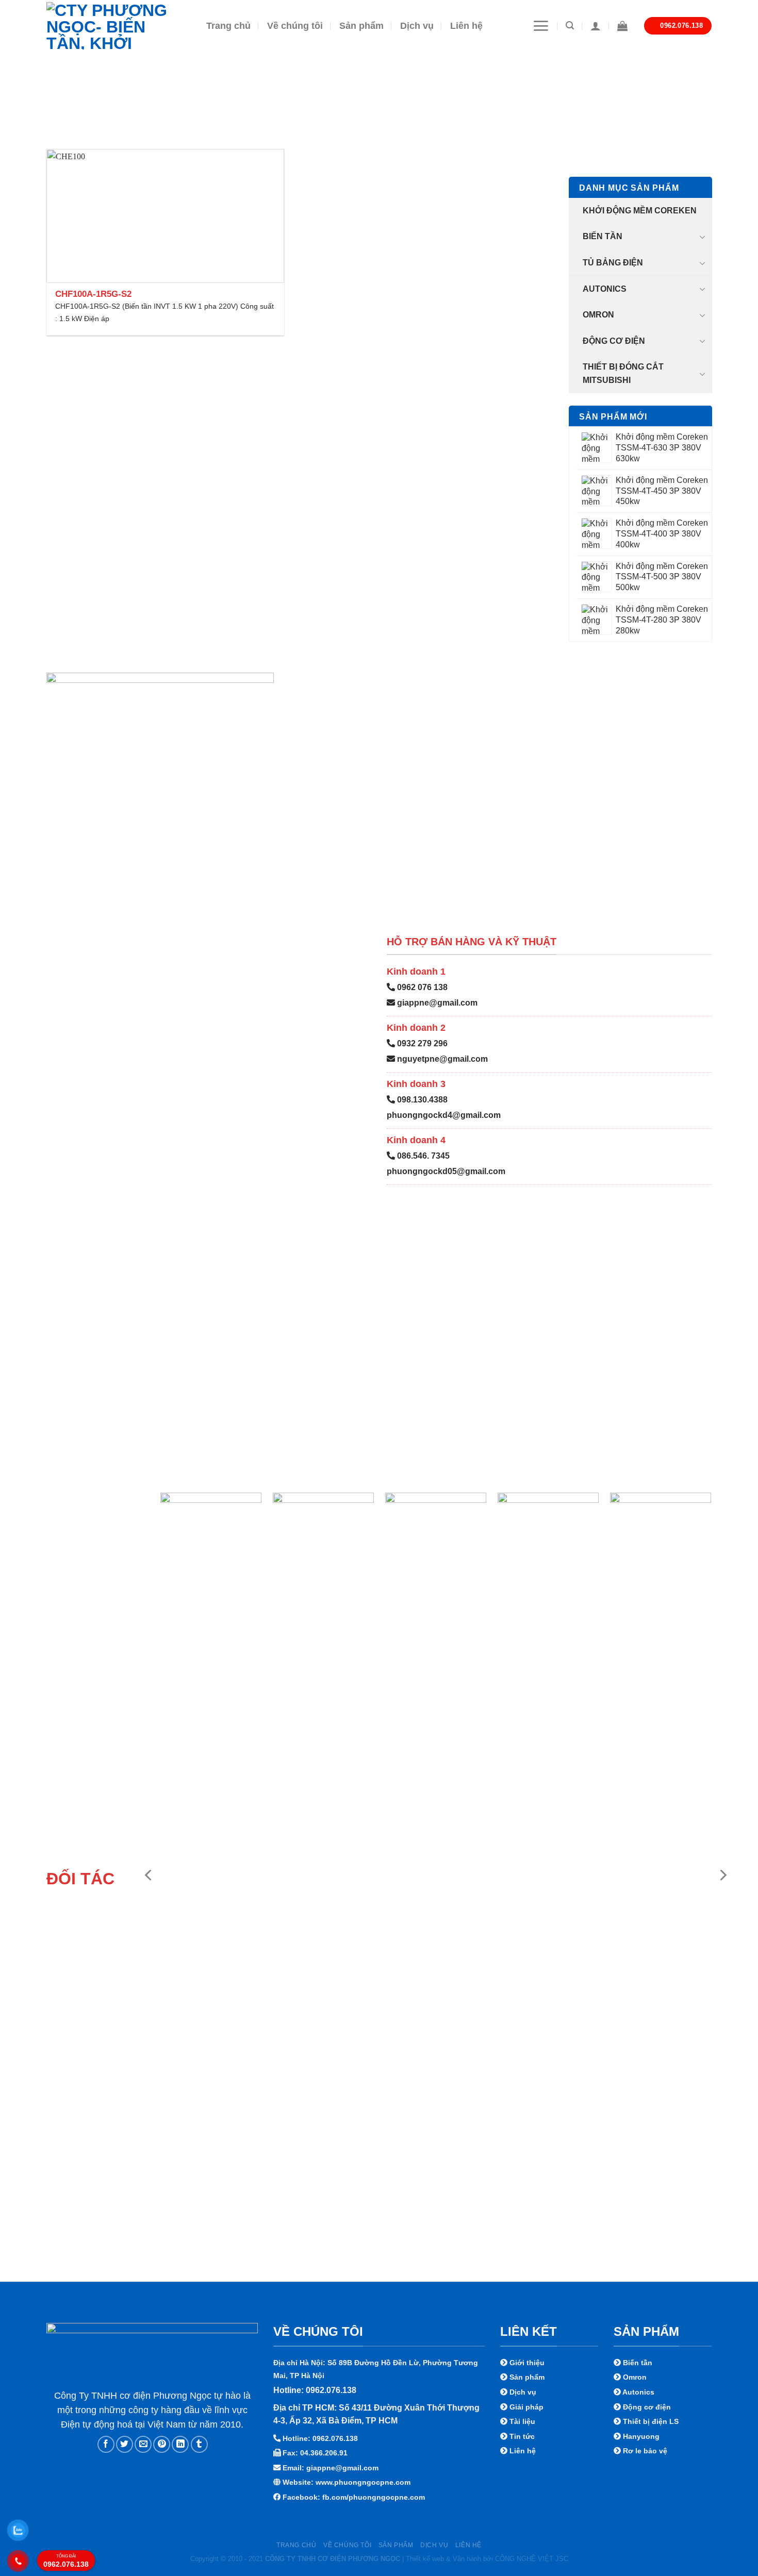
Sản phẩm (361, 26)
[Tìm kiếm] (570, 26)
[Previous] (149, 1875)
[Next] (722, 1875)
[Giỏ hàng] (622, 26)
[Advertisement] (379, 2504)
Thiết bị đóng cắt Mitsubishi (623, 373)
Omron (598, 315)
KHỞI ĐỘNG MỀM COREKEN (640, 210)
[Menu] (541, 26)
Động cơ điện (614, 340)
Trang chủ (228, 26)
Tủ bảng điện (613, 263)
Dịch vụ (417, 26)
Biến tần (603, 236)
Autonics (605, 288)
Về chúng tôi (295, 26)
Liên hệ (466, 26)
